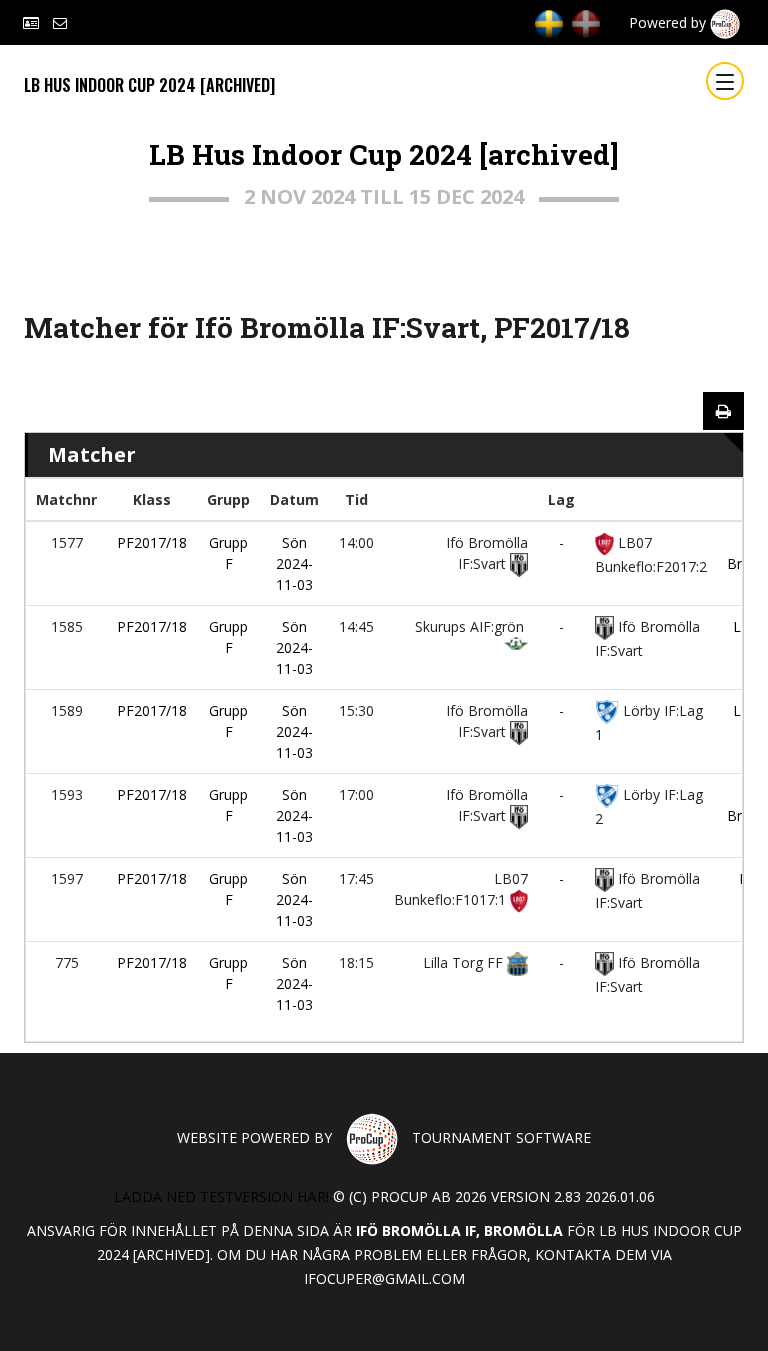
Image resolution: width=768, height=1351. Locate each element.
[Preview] (723, 411)
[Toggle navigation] (725, 81)
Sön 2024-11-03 (294, 563)
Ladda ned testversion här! (221, 1196)
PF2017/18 (152, 542)
